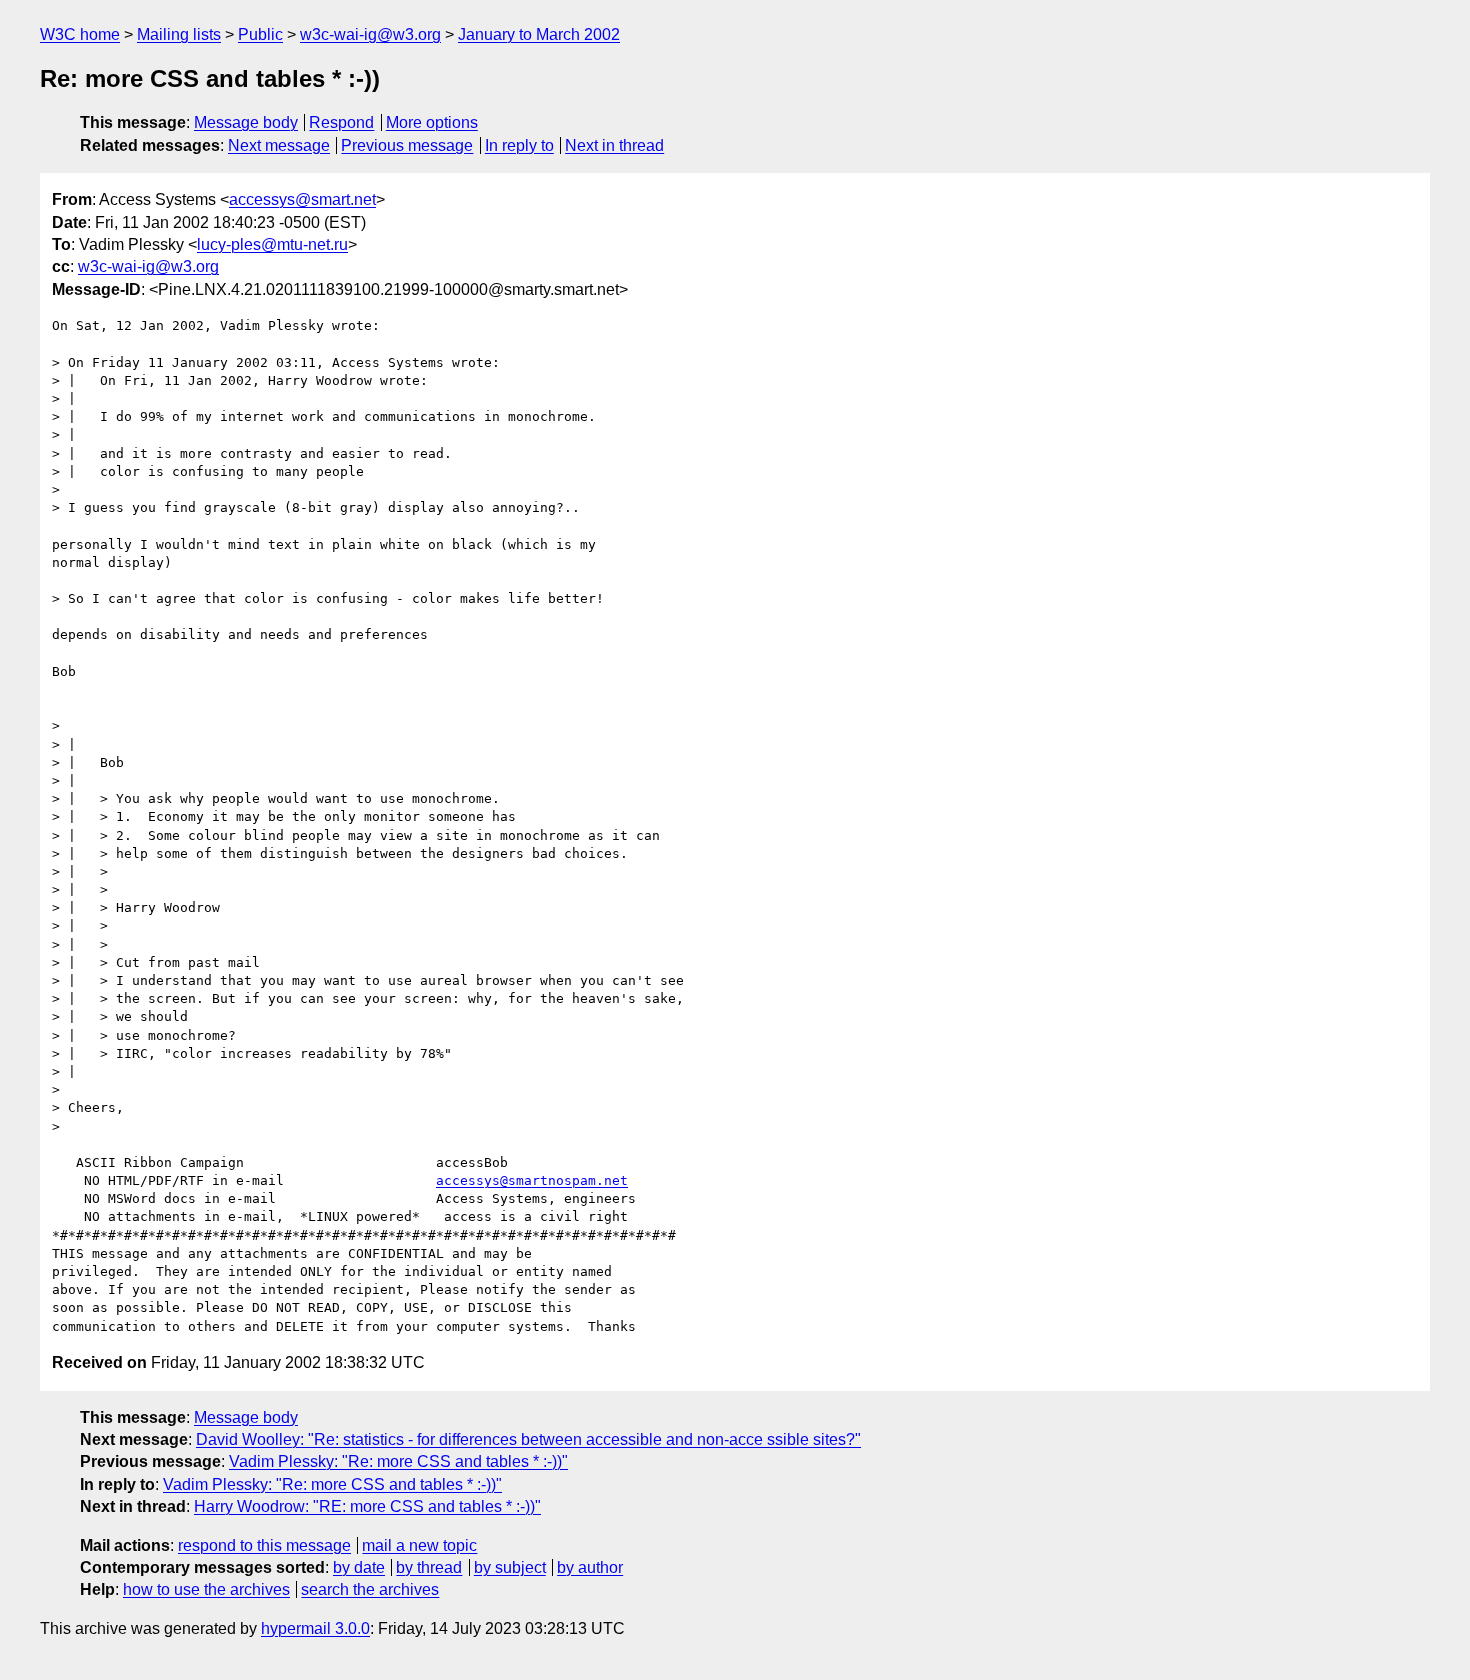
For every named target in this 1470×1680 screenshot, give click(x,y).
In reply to (519, 145)
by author (590, 1567)
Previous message (407, 145)
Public (260, 34)
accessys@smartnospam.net (532, 1180)
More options (432, 122)
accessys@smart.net (302, 199)
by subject (510, 1567)
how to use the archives (206, 1589)
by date (359, 1567)
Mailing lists (179, 34)
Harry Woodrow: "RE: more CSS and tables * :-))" (367, 1506)
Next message (279, 145)
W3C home (80, 34)
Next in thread (614, 145)
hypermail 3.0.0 (315, 1628)
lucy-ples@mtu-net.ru (272, 244)
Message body (246, 122)
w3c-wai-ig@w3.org (370, 34)
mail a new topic (419, 1545)
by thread (429, 1567)
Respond (341, 122)
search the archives (370, 1589)
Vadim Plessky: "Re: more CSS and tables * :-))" (398, 1461)
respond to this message (264, 1545)
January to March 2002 (539, 34)
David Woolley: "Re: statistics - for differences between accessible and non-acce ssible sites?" (528, 1439)
